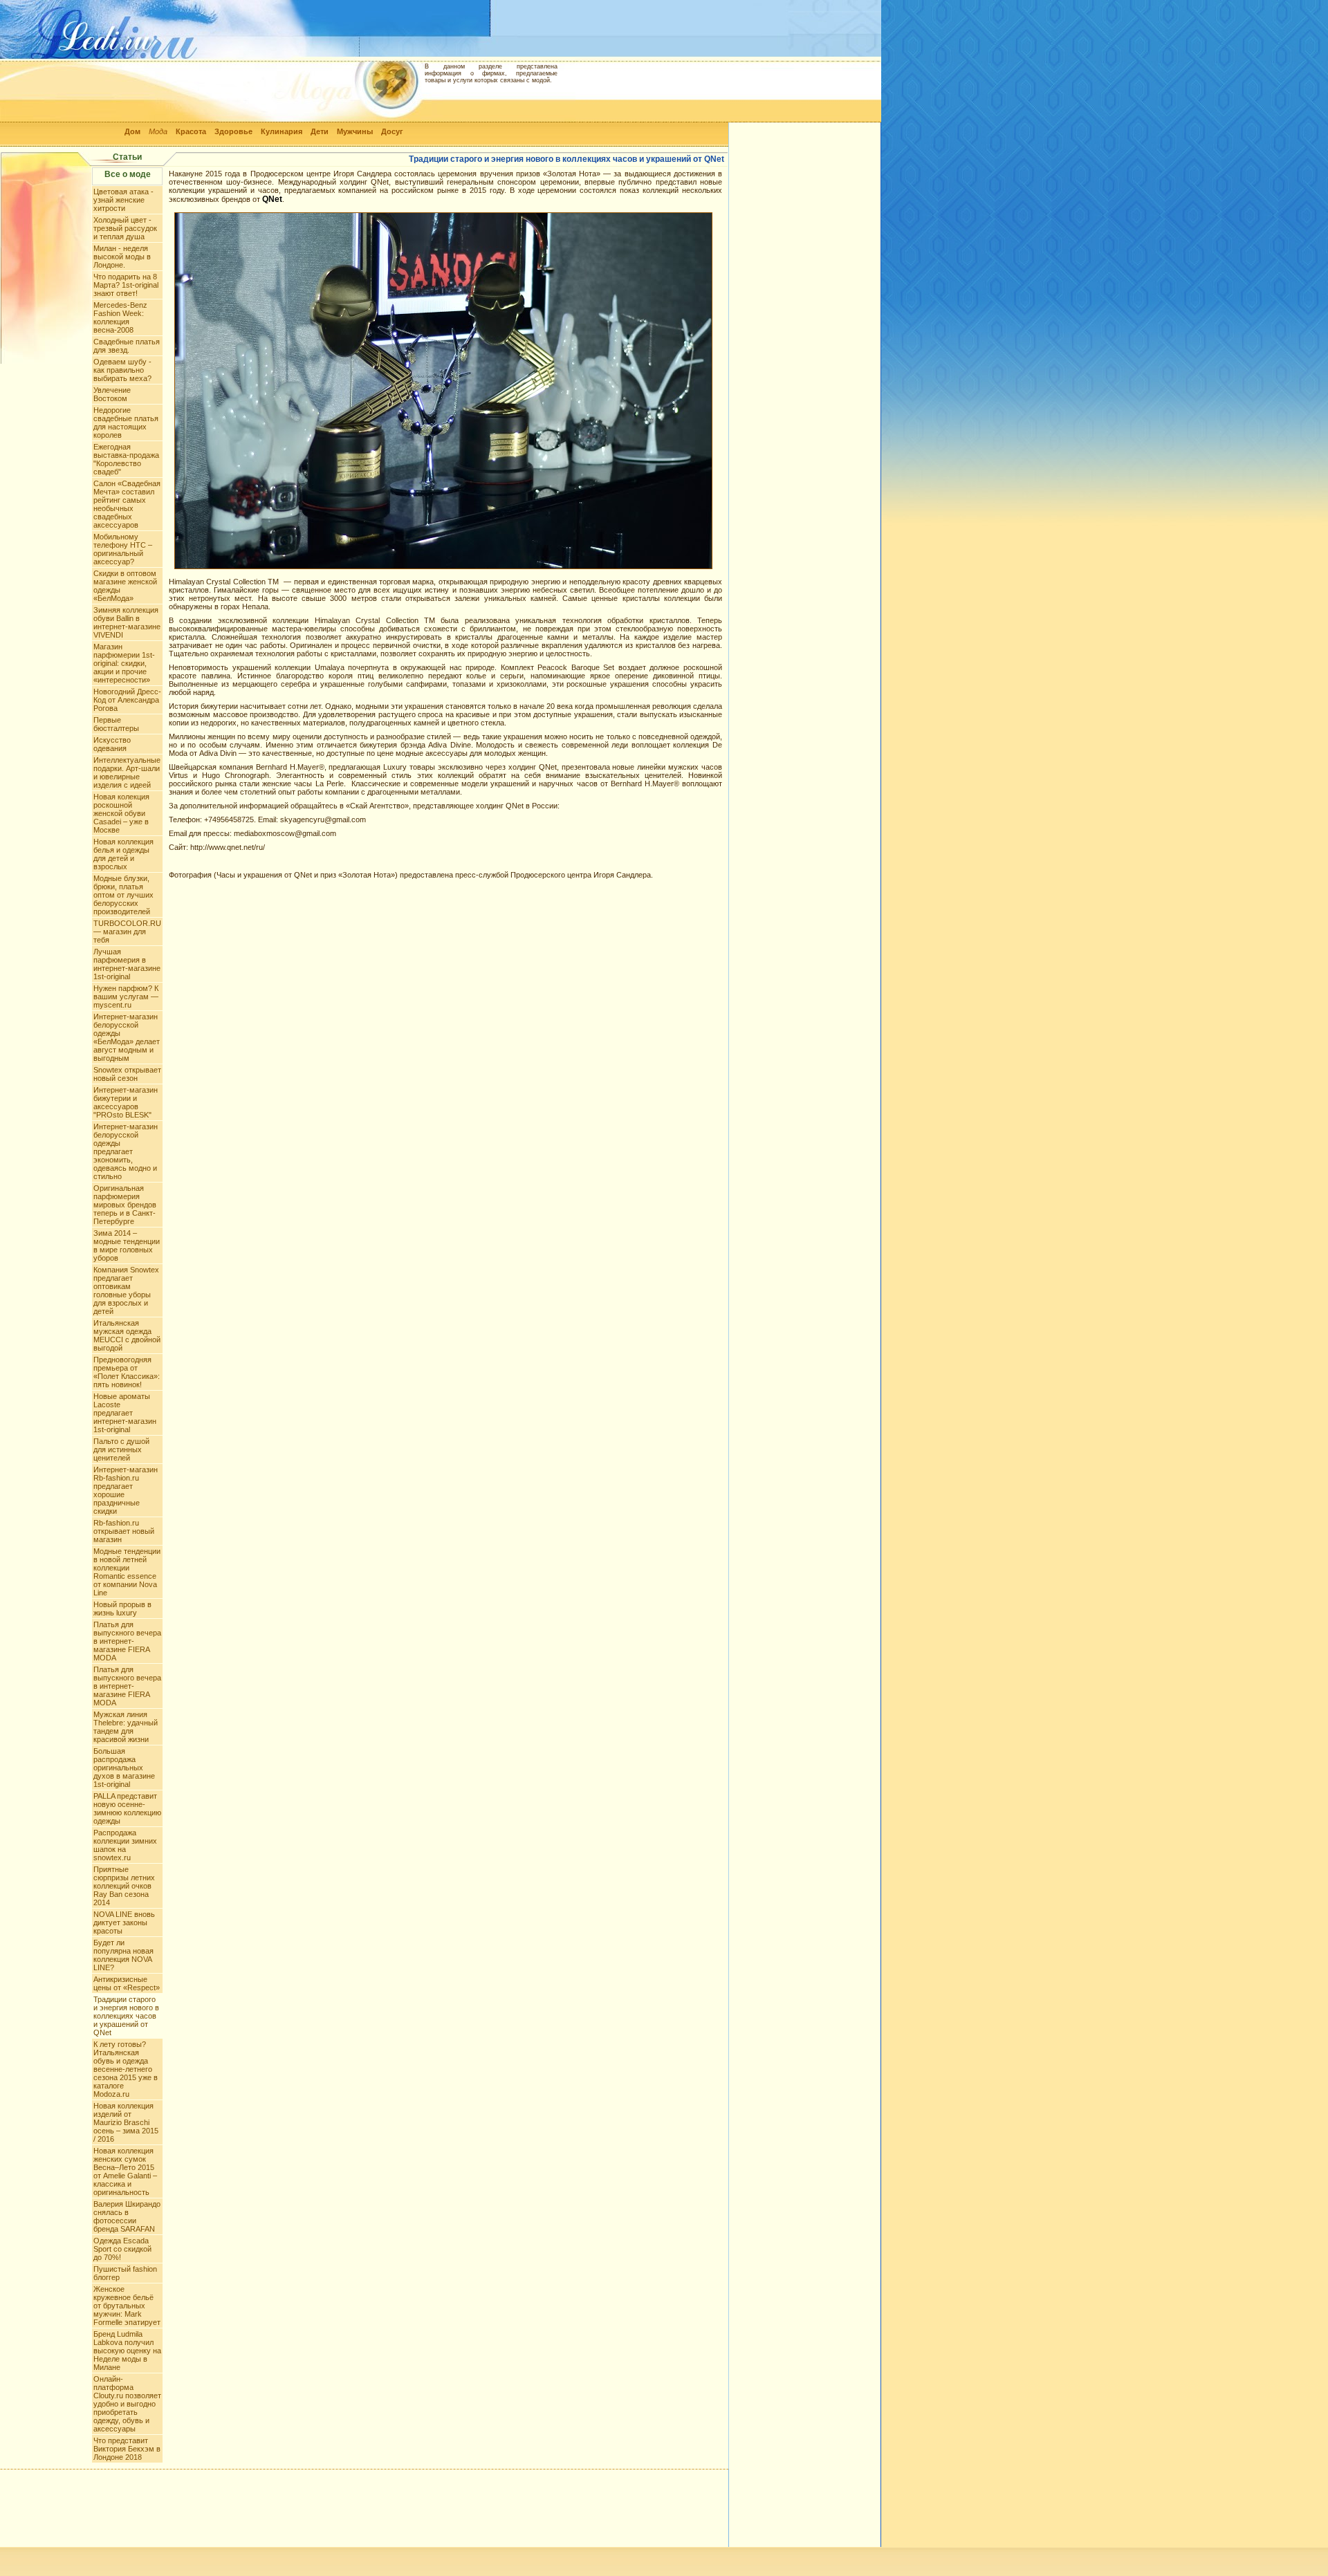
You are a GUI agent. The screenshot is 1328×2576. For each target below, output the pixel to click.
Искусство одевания (112, 744)
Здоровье (233, 131)
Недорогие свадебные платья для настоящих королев (126, 423)
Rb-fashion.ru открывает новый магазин (124, 1531)
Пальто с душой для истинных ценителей (121, 1449)
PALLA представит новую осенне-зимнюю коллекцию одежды (127, 1808)
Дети (320, 131)
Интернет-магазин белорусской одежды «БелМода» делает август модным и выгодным (127, 1037)
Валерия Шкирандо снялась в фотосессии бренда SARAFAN (127, 2216)
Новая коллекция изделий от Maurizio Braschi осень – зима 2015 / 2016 (126, 2122)
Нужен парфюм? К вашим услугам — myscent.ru (126, 997)
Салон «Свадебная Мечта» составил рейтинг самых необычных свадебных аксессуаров (127, 504)
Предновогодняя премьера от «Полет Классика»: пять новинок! (127, 1372)
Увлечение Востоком (112, 394)
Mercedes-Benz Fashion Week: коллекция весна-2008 (120, 317)
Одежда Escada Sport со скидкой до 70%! (122, 2249)
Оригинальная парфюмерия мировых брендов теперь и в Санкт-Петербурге (125, 1205)
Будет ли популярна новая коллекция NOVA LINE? (123, 1955)
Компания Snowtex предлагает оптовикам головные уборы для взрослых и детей (126, 1290)
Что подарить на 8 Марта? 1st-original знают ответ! (126, 285)
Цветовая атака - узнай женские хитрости (123, 200)
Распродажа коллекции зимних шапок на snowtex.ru (125, 1845)
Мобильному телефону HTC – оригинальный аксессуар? (123, 549)
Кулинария (282, 131)
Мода (158, 131)
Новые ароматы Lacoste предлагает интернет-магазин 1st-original (125, 1413)
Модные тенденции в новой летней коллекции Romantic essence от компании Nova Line (127, 1572)
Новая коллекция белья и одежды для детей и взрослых (123, 854)
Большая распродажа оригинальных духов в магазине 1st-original (124, 1768)
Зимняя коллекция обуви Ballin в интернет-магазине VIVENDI (127, 622)
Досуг (392, 131)
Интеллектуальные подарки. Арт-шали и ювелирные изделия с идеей (127, 772)
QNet (272, 199)
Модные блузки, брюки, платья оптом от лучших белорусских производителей (123, 895)
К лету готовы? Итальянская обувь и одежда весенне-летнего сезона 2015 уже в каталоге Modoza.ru (126, 2069)
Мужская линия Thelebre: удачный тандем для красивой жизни (126, 1727)
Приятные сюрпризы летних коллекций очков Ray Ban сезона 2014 (124, 1886)
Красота (191, 131)
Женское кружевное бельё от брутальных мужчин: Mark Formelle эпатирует (127, 2306)
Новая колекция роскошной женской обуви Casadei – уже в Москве (121, 813)
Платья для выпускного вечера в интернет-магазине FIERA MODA (127, 1641)
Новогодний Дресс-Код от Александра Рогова (127, 700)
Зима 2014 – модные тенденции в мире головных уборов (127, 1245)
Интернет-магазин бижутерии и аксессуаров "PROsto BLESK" (126, 1102)
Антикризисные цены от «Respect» (127, 1983)
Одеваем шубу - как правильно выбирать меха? (122, 370)
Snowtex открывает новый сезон (127, 1074)
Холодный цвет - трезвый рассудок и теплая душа (125, 228)
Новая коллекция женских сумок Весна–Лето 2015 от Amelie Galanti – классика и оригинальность (125, 2171)
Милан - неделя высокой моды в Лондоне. (122, 257)
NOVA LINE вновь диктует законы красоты (124, 1922)
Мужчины (355, 131)
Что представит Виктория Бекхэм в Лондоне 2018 (127, 2449)
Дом (132, 131)
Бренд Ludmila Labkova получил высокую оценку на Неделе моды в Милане (127, 2351)
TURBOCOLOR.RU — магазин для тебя (127, 932)
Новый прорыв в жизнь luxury (122, 1609)
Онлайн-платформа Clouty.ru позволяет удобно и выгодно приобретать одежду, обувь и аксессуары (127, 2404)
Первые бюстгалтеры (116, 724)
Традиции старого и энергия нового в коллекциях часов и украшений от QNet (126, 2016)
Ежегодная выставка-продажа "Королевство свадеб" (126, 459)
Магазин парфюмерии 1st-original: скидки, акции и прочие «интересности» (124, 663)
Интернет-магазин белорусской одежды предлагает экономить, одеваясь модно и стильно (126, 1151)
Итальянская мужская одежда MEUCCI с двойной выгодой (127, 1335)
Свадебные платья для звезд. (127, 346)
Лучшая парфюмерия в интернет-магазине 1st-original (127, 964)
